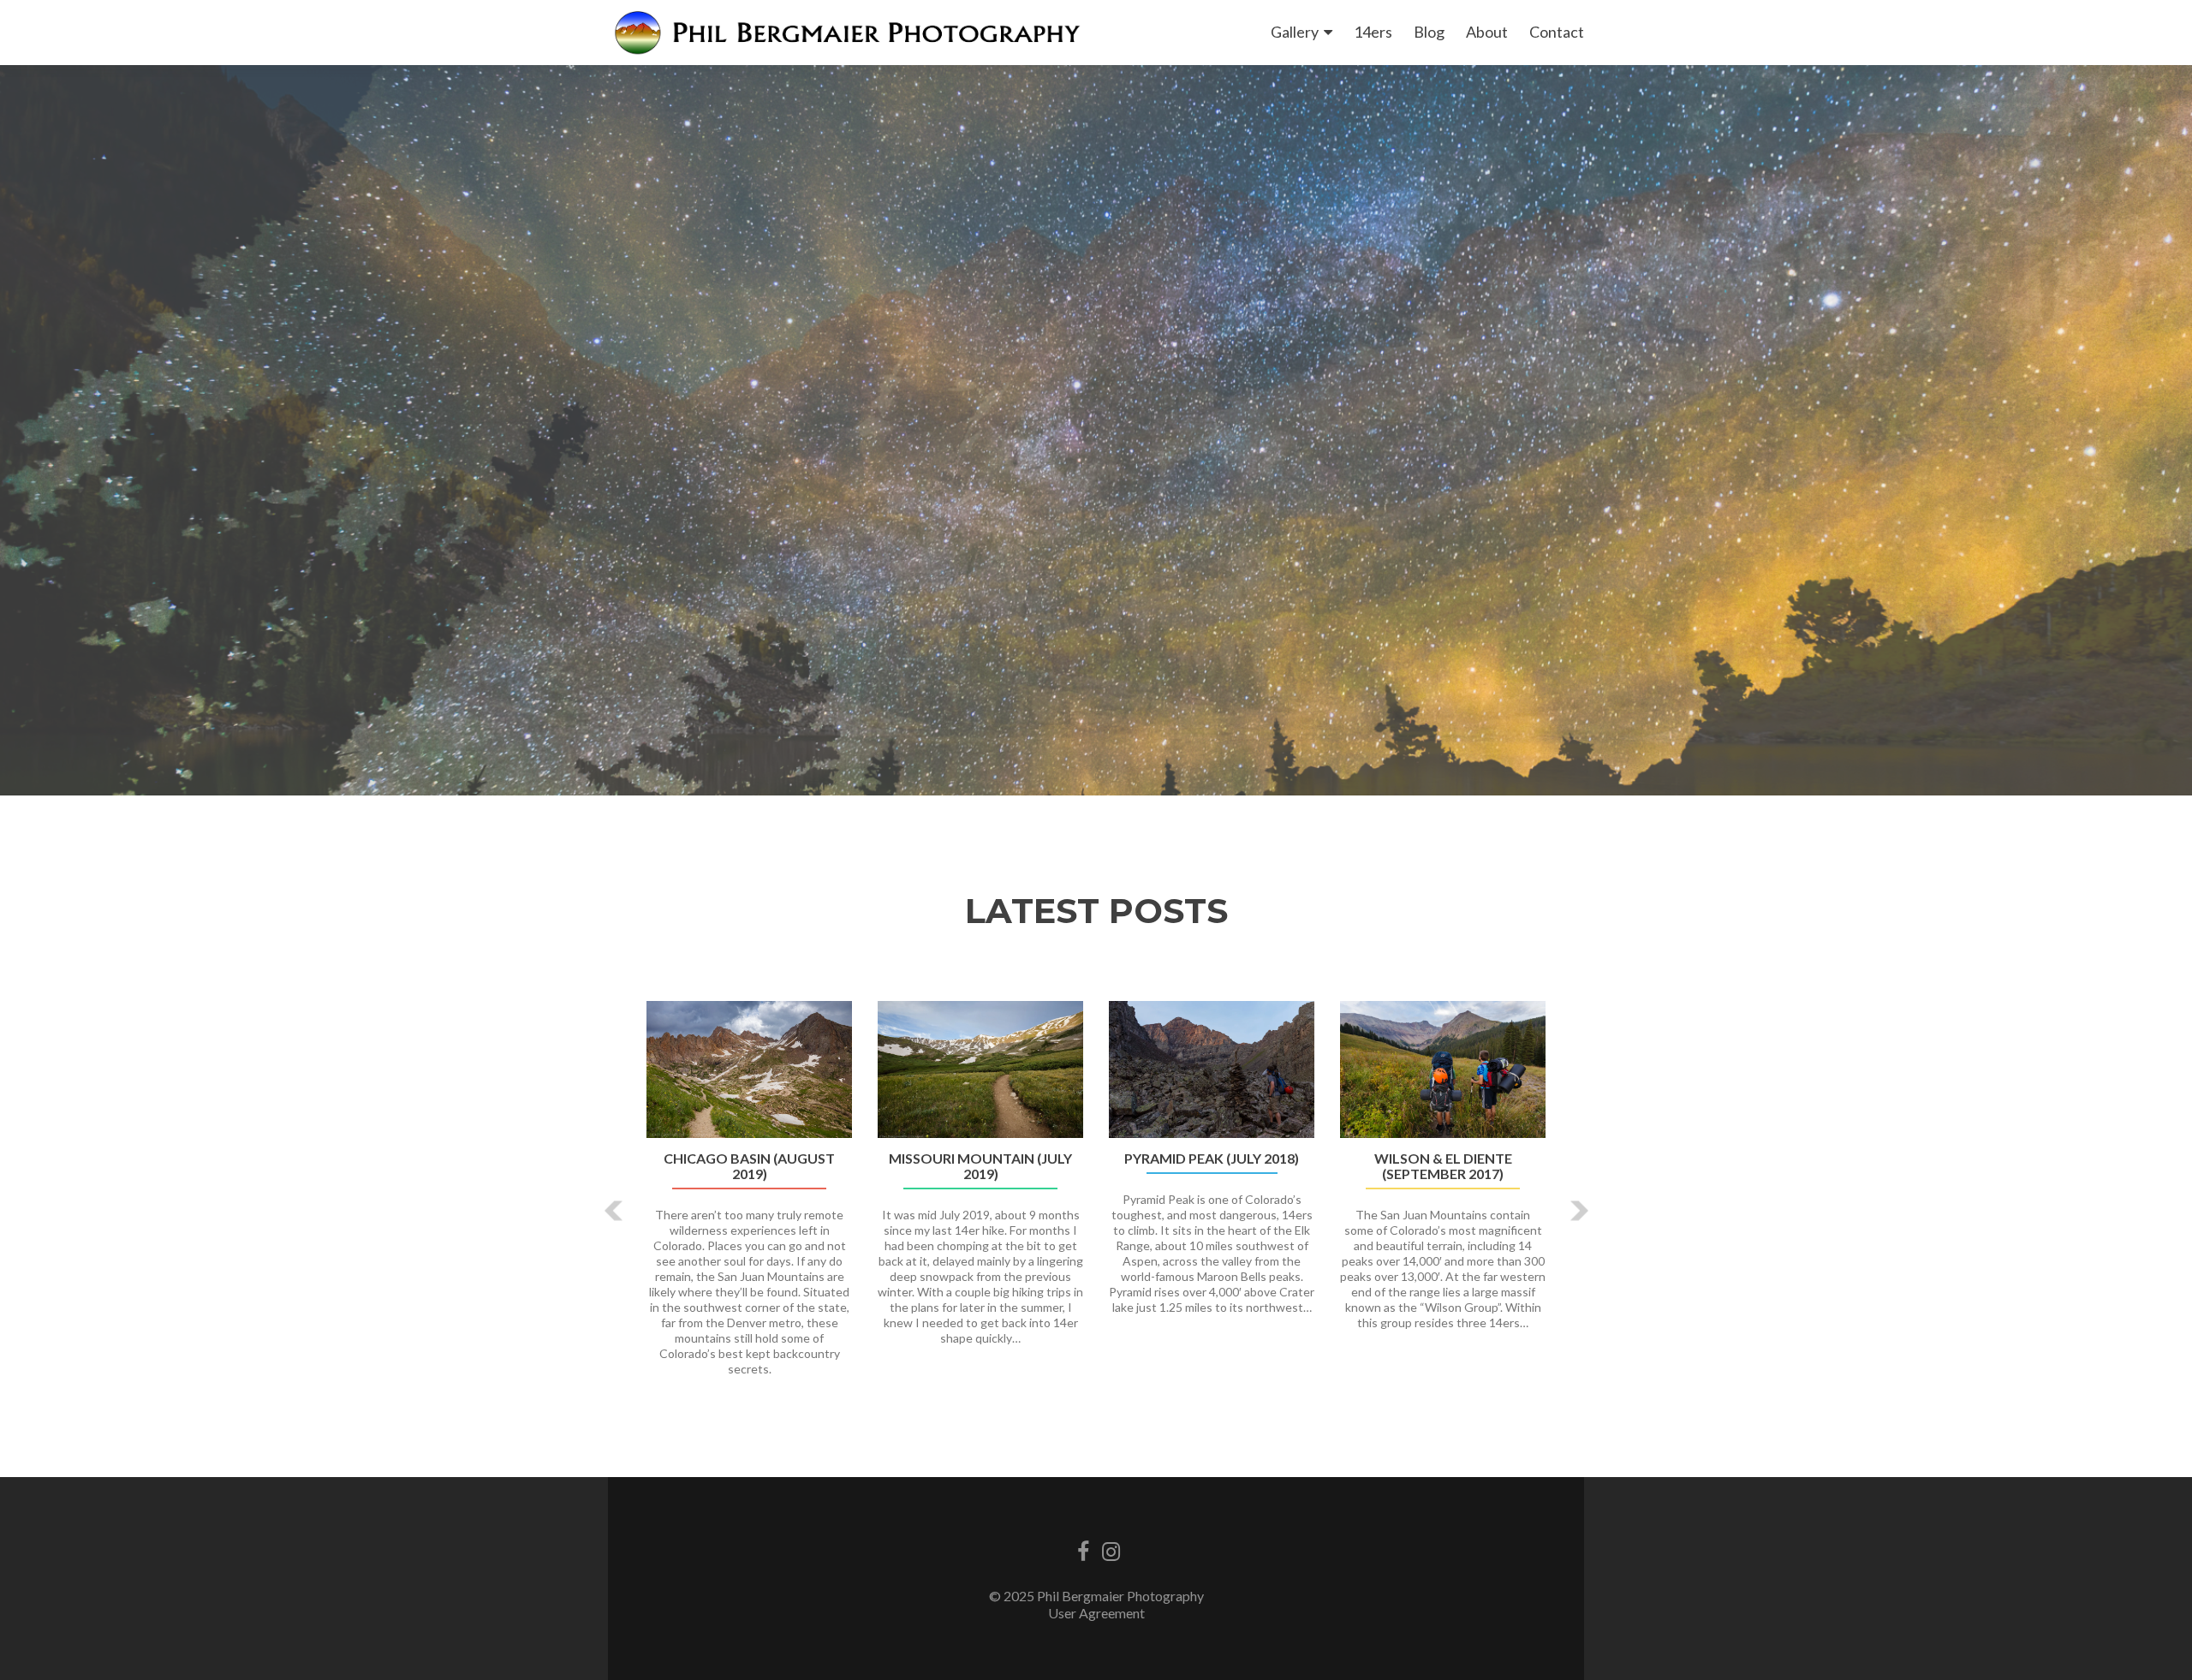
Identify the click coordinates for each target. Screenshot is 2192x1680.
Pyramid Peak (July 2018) (1212, 1159)
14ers (1373, 32)
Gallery (1295, 32)
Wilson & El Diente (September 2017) (1443, 1166)
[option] (1096, 1198)
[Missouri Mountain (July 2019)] (980, 1069)
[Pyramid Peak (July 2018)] (1212, 1069)
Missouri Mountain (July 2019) (980, 1166)
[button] (614, 1211)
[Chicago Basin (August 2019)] (749, 1069)
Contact (1557, 32)
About (1487, 32)
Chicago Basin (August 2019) (749, 1166)
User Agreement (1096, 1613)
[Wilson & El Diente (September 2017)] (1443, 1069)
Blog (1429, 32)
